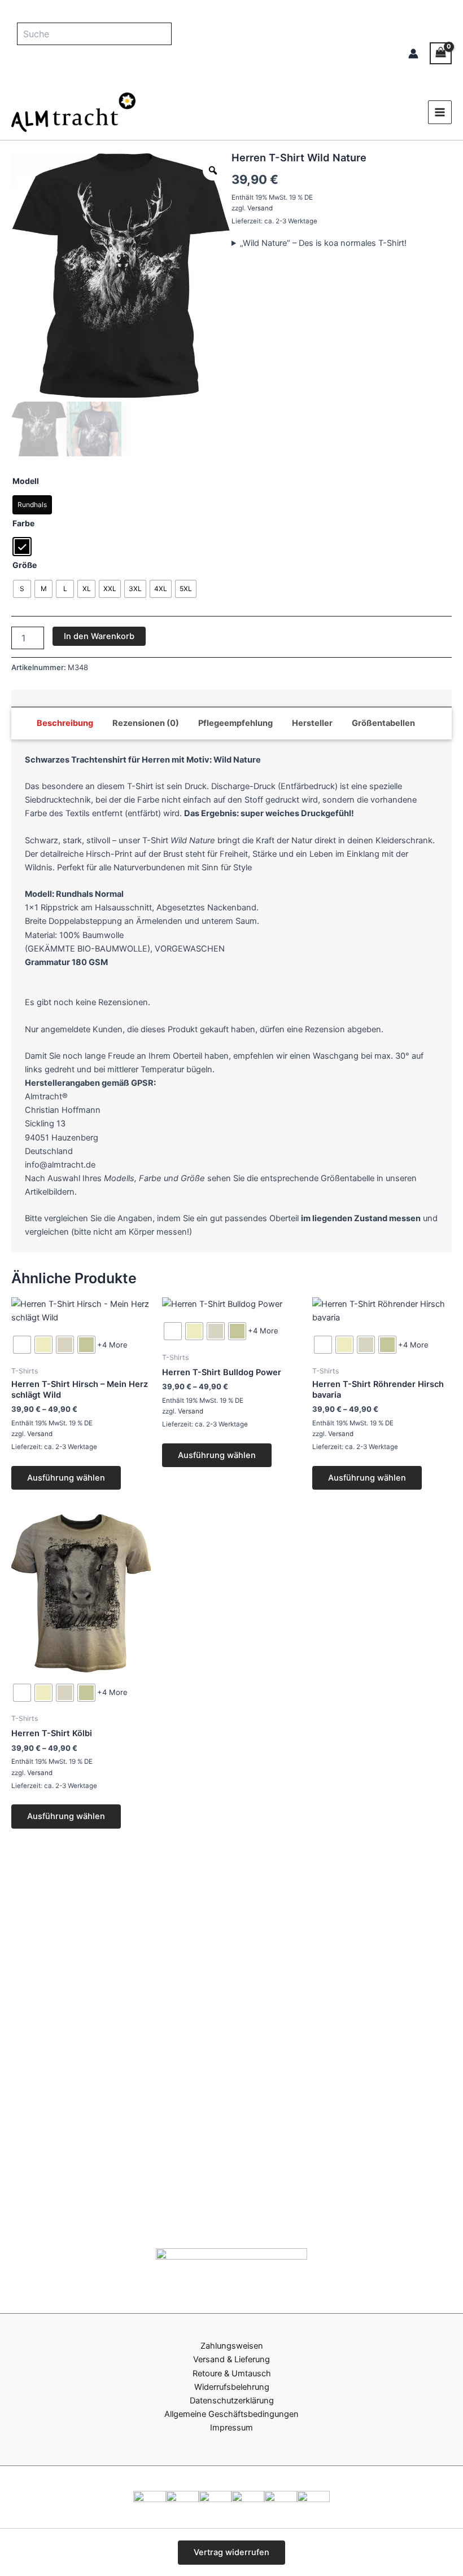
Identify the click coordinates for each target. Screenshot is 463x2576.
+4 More (112, 1345)
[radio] (32, 505)
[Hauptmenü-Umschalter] (440, 112)
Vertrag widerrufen (231, 2552)
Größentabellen (383, 723)
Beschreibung (65, 723)
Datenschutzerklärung (232, 2401)
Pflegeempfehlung (235, 723)
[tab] (65, 723)
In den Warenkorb (99, 636)
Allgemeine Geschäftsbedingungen (231, 2414)
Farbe (23, 523)
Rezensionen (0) (146, 723)
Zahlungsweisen (232, 2346)
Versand (260, 208)
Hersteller (312, 723)
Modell (26, 481)
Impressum (231, 2428)
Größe (25, 565)
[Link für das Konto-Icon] (413, 54)
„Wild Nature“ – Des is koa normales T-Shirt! (323, 243)
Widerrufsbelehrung (232, 2387)
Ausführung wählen (66, 1478)
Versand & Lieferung (231, 2359)
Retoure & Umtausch (232, 2374)
